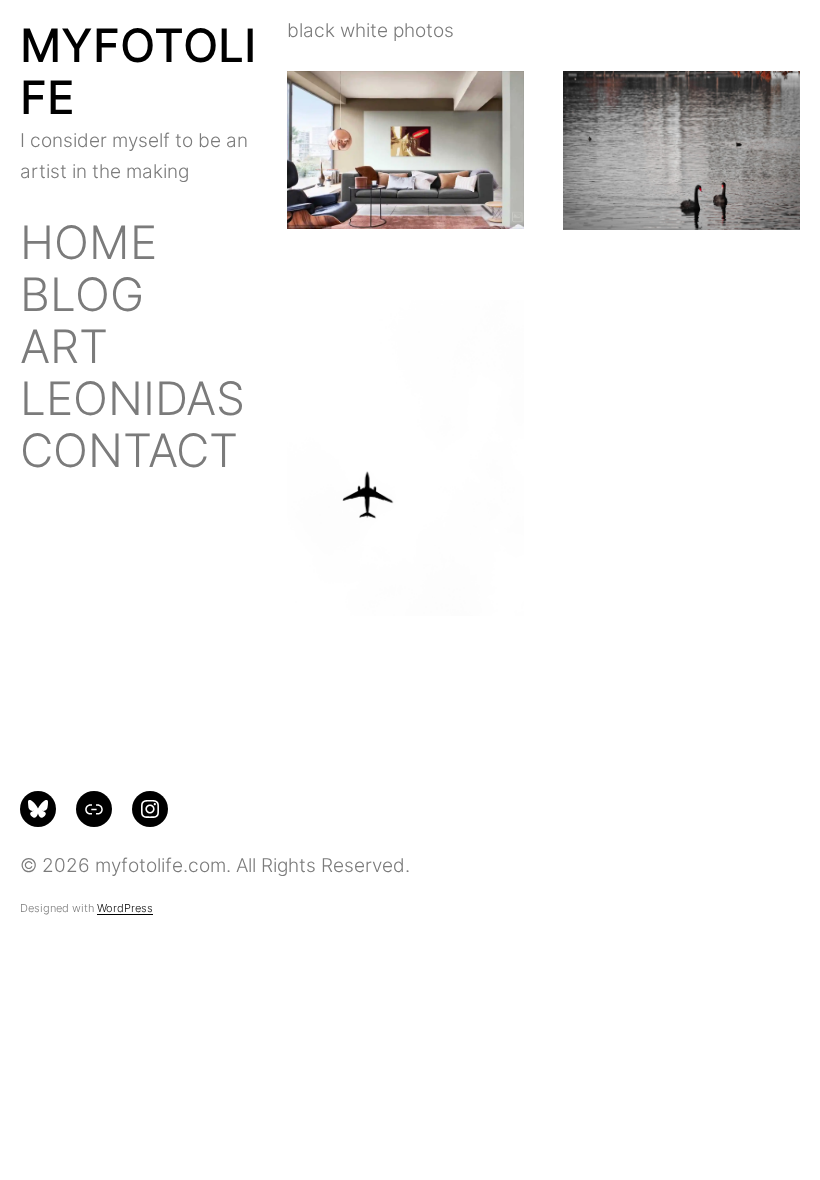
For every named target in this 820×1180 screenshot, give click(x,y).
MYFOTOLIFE (138, 71)
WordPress (125, 908)
